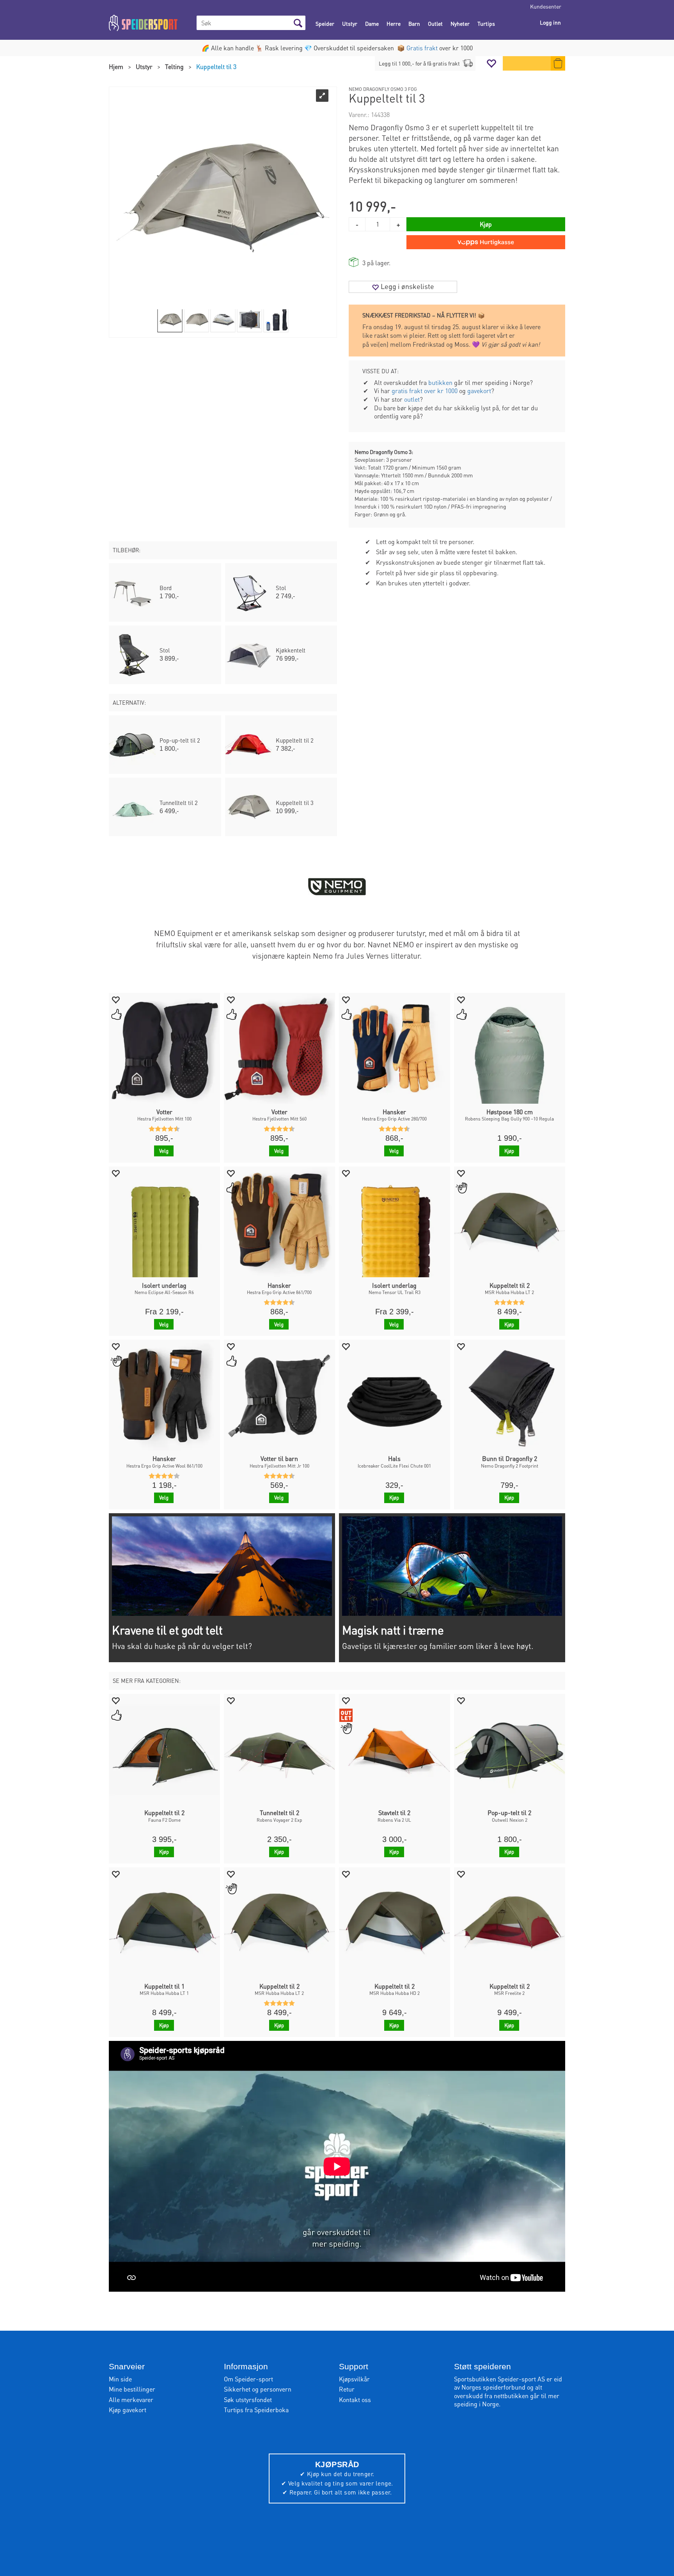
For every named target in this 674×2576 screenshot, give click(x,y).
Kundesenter (546, 6)
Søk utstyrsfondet (248, 2400)
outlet (412, 399)
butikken (440, 382)
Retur (347, 2389)
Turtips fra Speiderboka (256, 2410)
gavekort (479, 391)
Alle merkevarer (131, 2400)
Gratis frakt (422, 48)
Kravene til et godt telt (167, 1630)
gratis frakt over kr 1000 (425, 391)
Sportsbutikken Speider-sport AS (499, 2379)
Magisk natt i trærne (393, 1630)
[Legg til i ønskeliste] (115, 999)
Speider (325, 23)
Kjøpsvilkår (354, 2379)
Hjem (116, 66)
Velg (164, 1151)
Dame (372, 23)
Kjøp (486, 224)
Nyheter (460, 23)
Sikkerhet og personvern (258, 2389)
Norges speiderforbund (493, 2387)
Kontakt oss (355, 2400)
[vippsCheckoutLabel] (486, 242)
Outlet (435, 23)
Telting (174, 66)
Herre (394, 23)
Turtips (486, 23)
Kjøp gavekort (128, 2410)
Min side (120, 2379)
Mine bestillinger (132, 2389)
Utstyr (350, 23)
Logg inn (550, 22)
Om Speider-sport (248, 2379)
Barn (414, 23)
